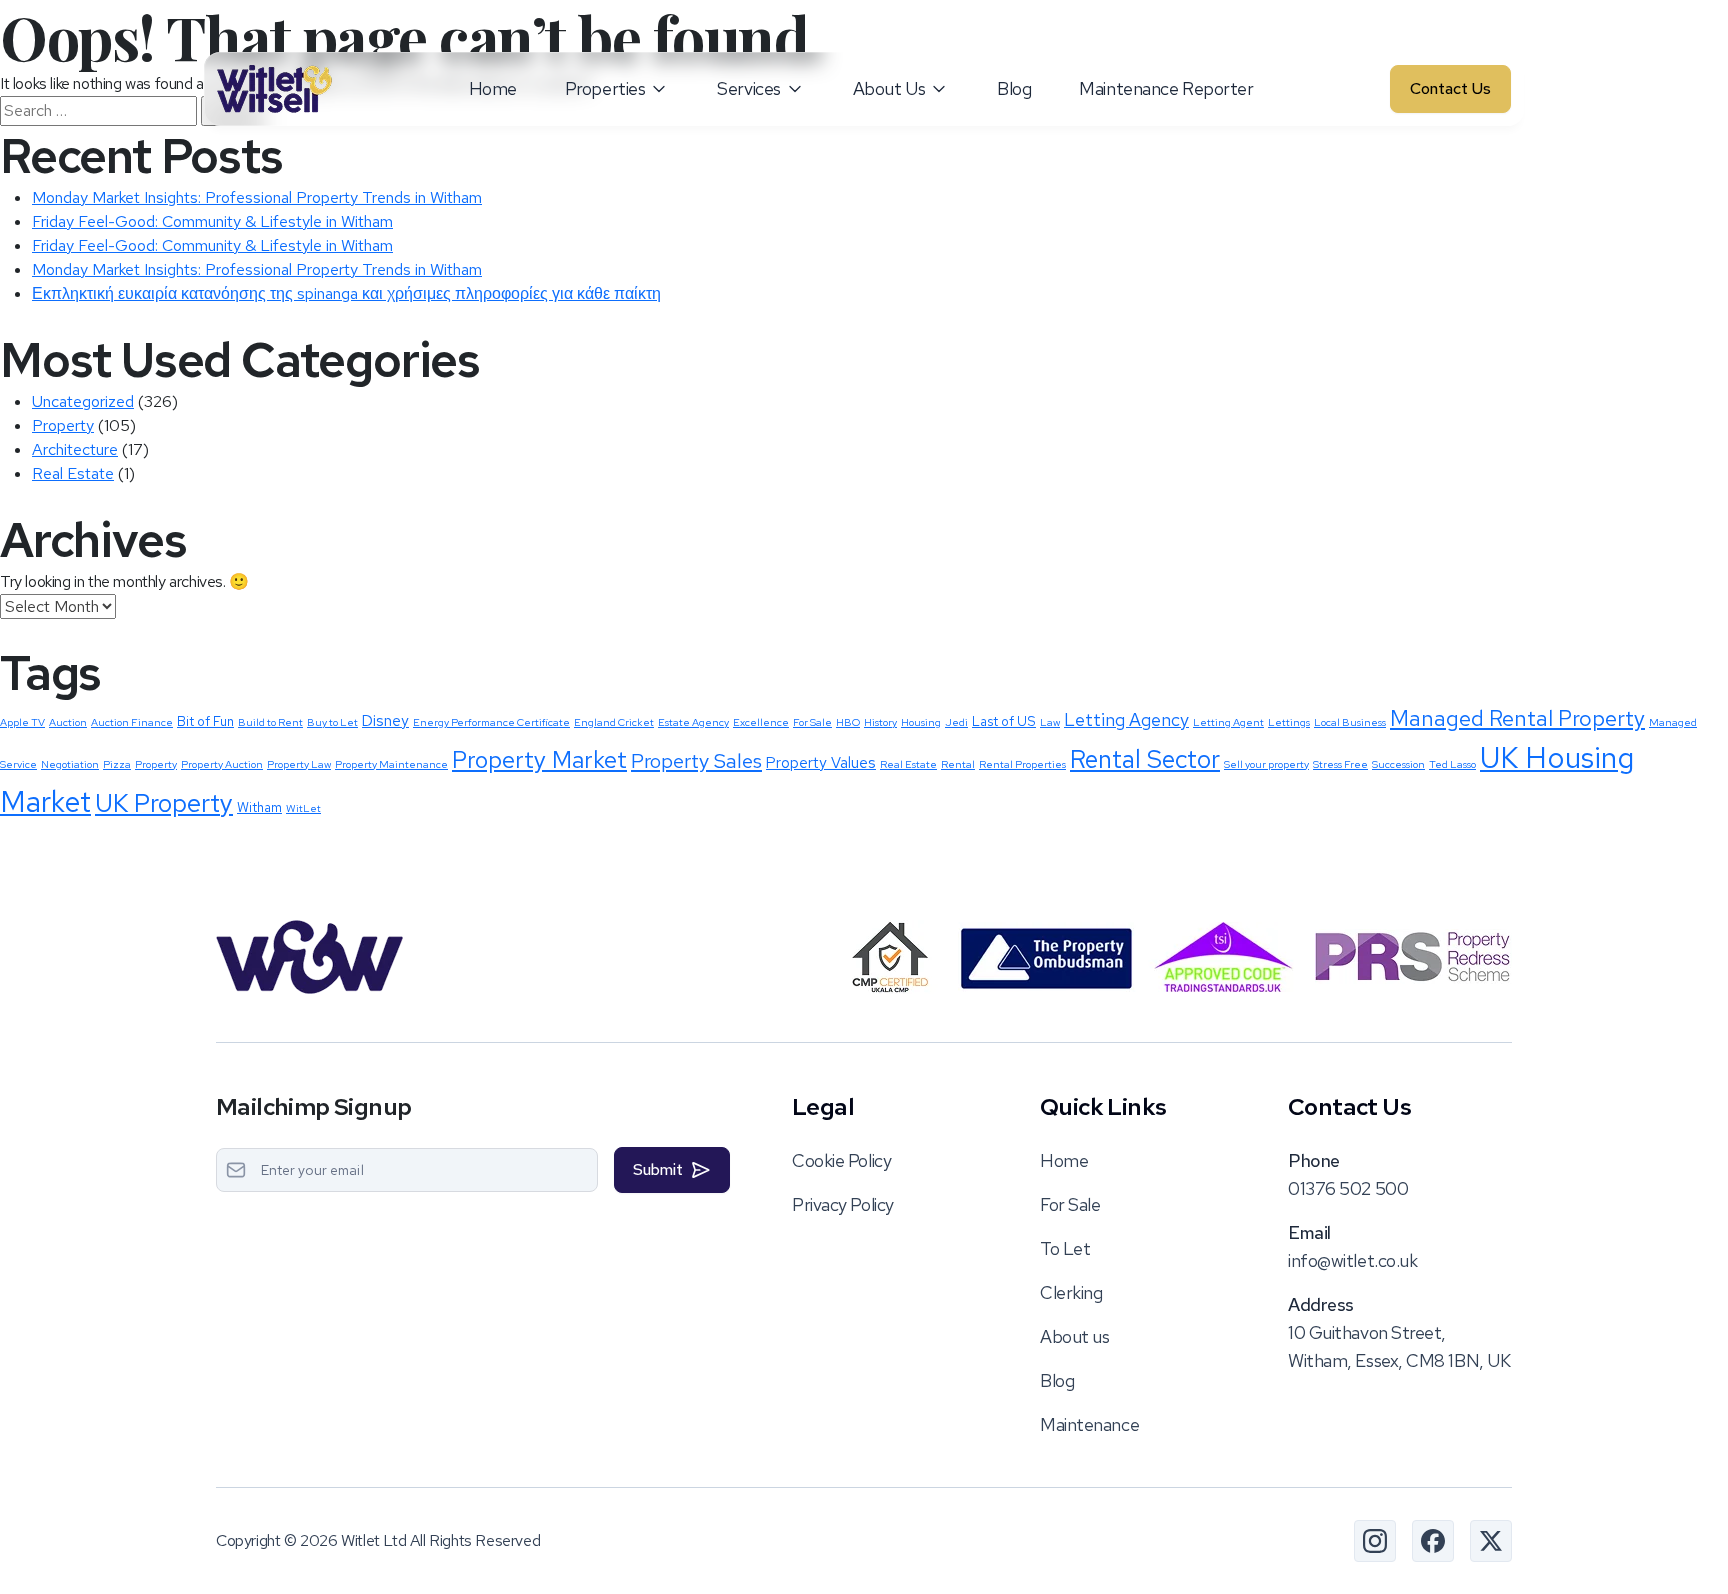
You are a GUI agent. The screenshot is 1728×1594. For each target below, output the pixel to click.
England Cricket (614, 722)
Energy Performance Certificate (491, 722)
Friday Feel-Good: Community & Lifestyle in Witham (212, 221)
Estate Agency (693, 722)
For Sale (812, 722)
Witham (259, 807)
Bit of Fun (205, 721)
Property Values (821, 763)
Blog (1014, 88)
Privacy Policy (843, 1204)
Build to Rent (270, 722)
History (880, 722)
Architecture (75, 449)
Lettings (1289, 722)
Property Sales (696, 760)
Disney (385, 721)
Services (748, 88)
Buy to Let (332, 722)
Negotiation (70, 764)
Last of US (1004, 721)
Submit (658, 1169)
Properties (605, 88)
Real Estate (73, 473)
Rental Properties (1022, 764)
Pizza (117, 764)
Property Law (299, 764)
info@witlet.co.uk (1352, 1260)
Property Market (539, 759)
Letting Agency (1126, 719)
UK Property (164, 803)
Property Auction (222, 764)
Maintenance (1089, 1424)
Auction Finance (132, 722)
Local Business (1350, 722)
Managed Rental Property (1517, 718)
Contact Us (1450, 88)
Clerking (1071, 1292)
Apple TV (22, 722)
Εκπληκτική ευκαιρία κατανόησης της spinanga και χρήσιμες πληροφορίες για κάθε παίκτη (346, 293)
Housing (921, 722)
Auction (68, 722)
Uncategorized (83, 401)
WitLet (303, 808)
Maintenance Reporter (1166, 88)
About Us (889, 88)
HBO (848, 722)
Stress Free (1340, 764)
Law (1050, 722)
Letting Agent (1228, 722)
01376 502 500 (1348, 1188)
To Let (1065, 1248)
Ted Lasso (1452, 764)
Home (493, 88)
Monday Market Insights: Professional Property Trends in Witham (257, 197)
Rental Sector (1145, 759)
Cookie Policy (841, 1160)
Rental (958, 764)
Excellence (761, 722)
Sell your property (1266, 764)
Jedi (956, 722)
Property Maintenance (391, 764)
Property (63, 425)
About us (1074, 1336)
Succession (1398, 764)
